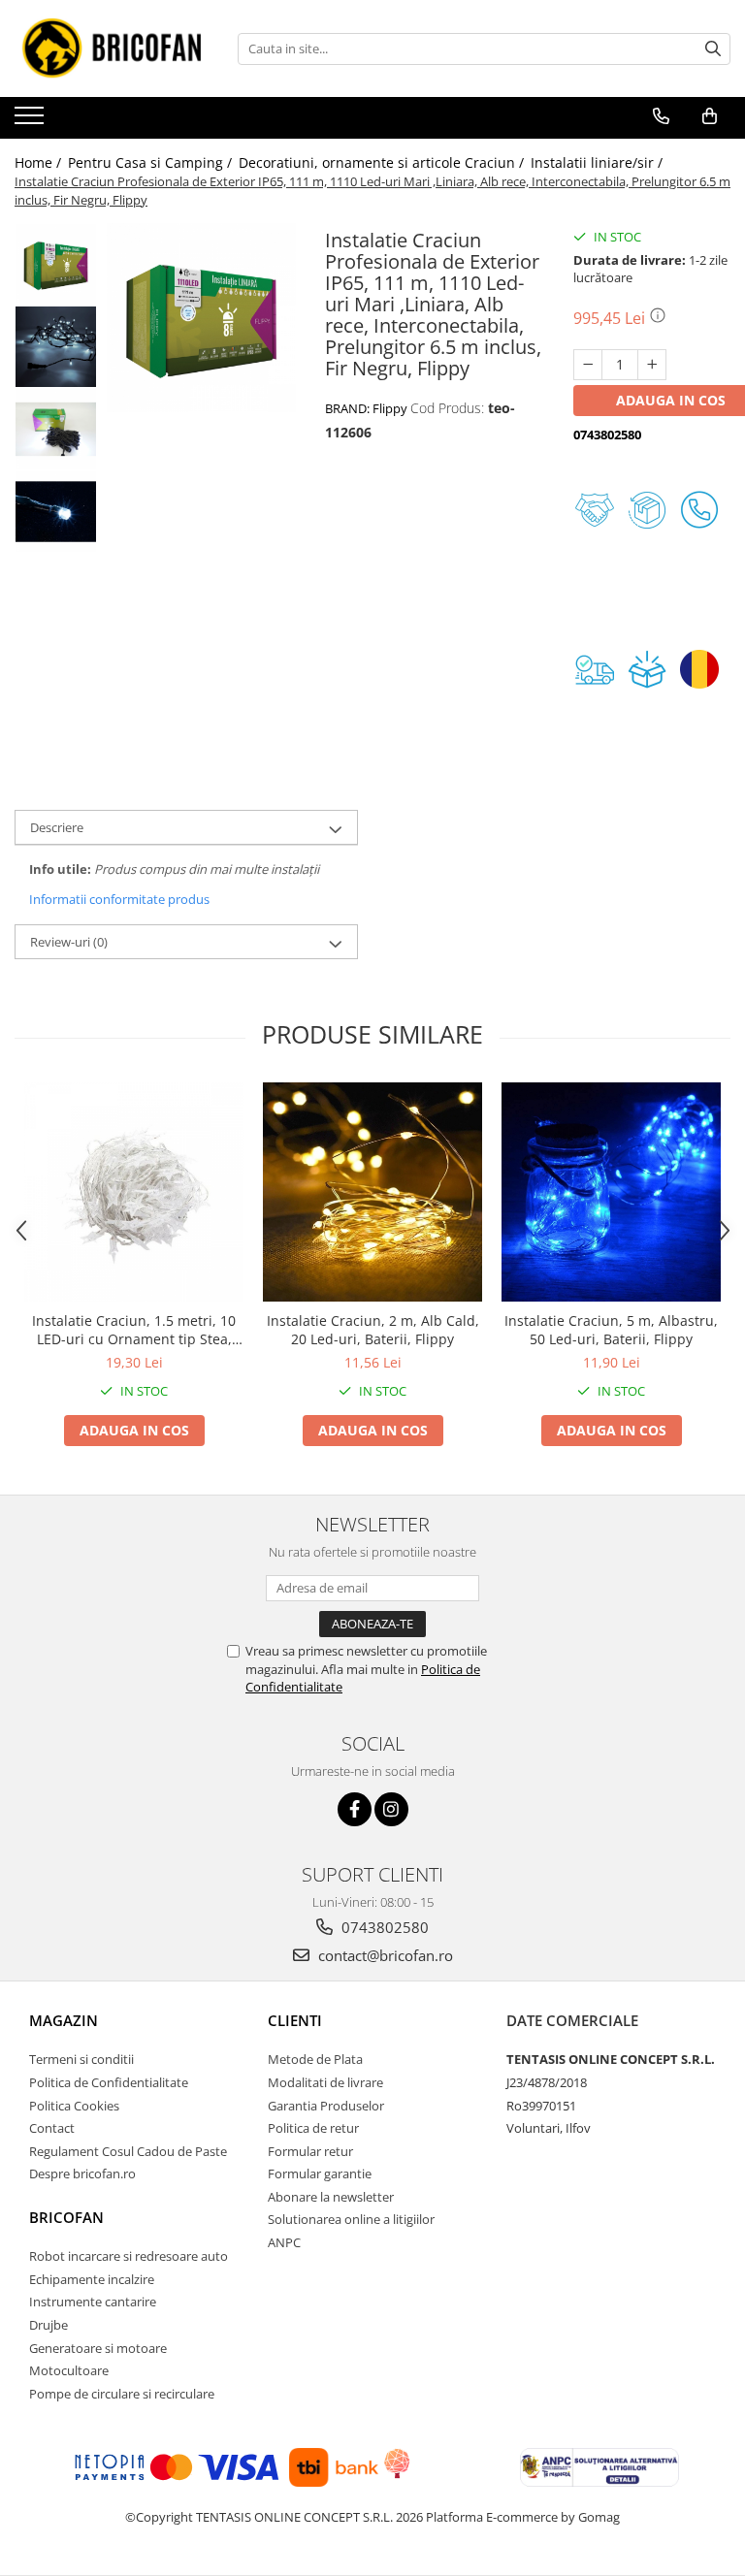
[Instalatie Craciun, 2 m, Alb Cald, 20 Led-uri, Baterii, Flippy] (372, 1192)
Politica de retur (313, 2128)
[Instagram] (391, 1809)
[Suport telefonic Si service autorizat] (704, 510)
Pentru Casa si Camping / (152, 162)
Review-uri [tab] (69, 942)
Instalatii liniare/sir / (599, 162)
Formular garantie (320, 2173)
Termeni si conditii (81, 2059)
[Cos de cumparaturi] (710, 116)
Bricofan (66, 2217)
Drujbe (49, 2325)
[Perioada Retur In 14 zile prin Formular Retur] (652, 510)
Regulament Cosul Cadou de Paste (128, 2151)
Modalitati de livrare (325, 2082)
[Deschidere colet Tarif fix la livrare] (652, 669)
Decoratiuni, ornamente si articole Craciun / (383, 162)
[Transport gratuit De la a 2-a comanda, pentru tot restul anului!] (599, 669)
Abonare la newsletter (331, 2197)
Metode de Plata (315, 2059)
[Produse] (32, 121)
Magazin (64, 2020)
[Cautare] (713, 49)
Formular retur (310, 2151)
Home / (40, 162)
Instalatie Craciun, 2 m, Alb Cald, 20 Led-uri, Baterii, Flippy (373, 1330)
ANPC (284, 2242)
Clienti (295, 2020)
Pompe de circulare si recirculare (122, 2394)
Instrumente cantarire (93, 2302)
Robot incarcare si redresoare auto (129, 2256)
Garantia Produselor (326, 2106)
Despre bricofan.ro (82, 2173)
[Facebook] (355, 1809)
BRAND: (366, 408)
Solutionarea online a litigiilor (351, 2219)
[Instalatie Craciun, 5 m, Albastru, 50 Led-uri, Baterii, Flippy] (611, 1192)
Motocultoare (69, 2370)
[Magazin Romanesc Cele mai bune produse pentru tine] (704, 669)
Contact (52, 2128)
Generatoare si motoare (98, 2348)
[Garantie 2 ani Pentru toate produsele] (599, 510)
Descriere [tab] (57, 827)
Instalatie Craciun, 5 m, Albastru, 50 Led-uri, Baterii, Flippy (611, 1330)
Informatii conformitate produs (119, 899)
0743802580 (383, 1927)
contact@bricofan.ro (384, 1955)
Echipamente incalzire (92, 2279)
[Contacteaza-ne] (661, 116)
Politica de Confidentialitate (109, 2082)
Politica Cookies (74, 2106)
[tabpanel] (201, 318)
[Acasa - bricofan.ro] (112, 48)
